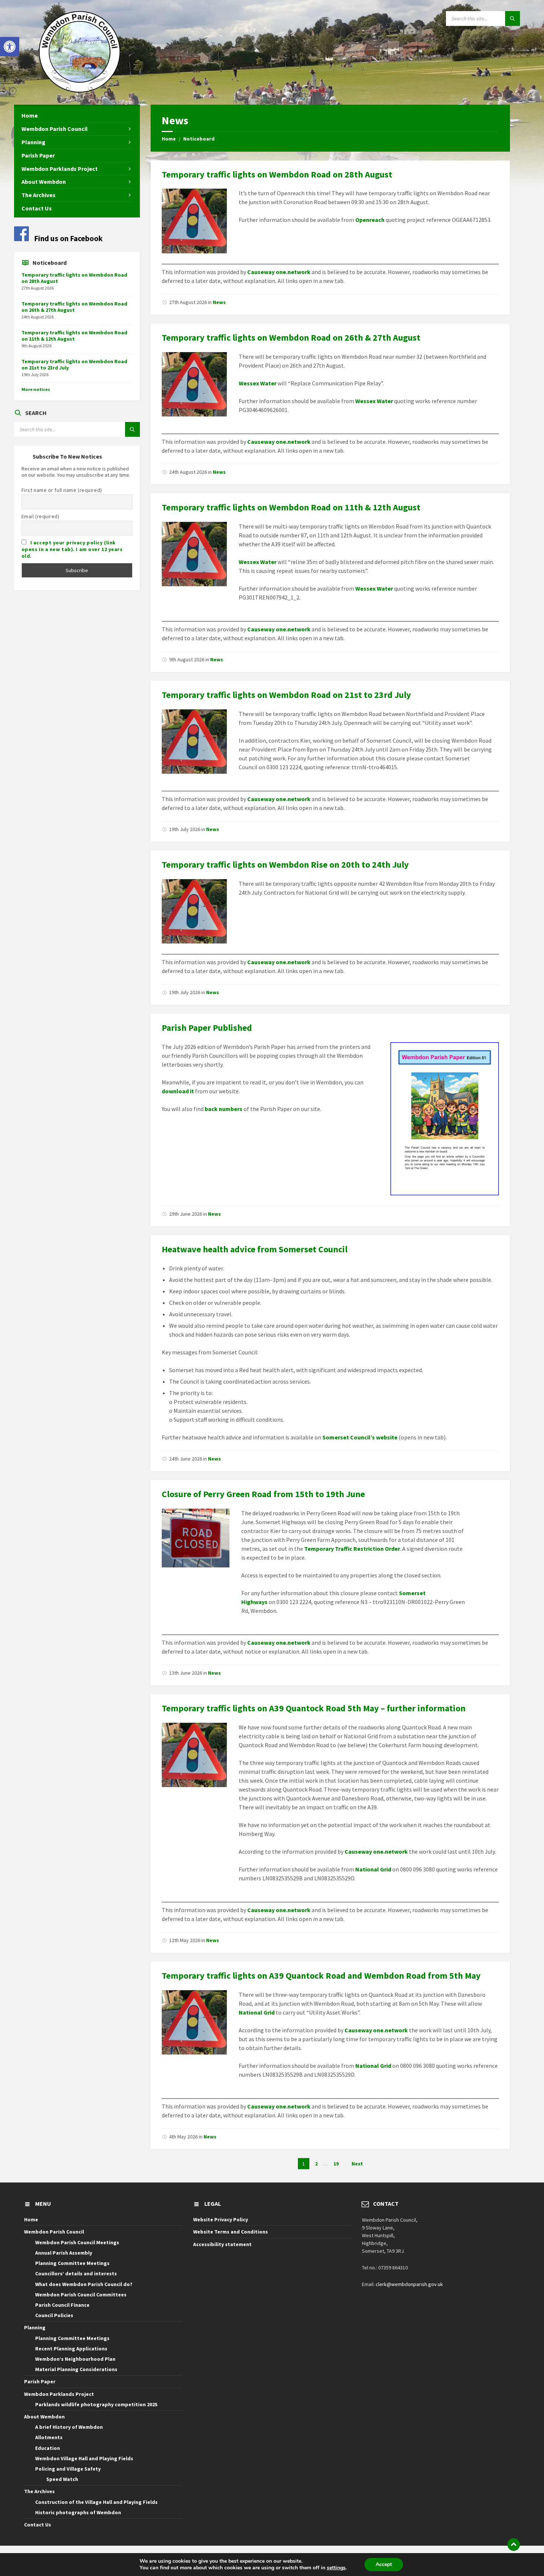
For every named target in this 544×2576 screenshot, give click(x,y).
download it (178, 1091)
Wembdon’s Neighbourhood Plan (75, 2359)
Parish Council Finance (62, 2305)
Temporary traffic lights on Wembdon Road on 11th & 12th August (291, 507)
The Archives (39, 2491)
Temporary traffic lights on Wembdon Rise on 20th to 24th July (285, 865)
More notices (36, 389)
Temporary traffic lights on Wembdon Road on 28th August (277, 174)
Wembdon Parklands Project (59, 2394)
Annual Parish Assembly (64, 2253)
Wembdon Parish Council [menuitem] (55, 129)
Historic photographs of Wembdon (78, 2512)
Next (357, 2164)
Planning (35, 2327)
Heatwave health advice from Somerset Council (255, 1249)
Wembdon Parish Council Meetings (77, 2242)
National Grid (374, 1869)
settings (336, 2568)
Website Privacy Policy (221, 2219)
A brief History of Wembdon (69, 2427)
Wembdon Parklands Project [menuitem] (60, 169)
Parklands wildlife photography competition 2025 (96, 2404)
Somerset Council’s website (360, 1437)
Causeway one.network (279, 272)
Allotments (49, 2437)
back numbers (224, 1109)
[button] (10, 47)
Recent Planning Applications (71, 2349)
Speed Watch (62, 2479)
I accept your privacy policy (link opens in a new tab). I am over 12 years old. (72, 549)
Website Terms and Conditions (231, 2232)
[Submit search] (513, 18)
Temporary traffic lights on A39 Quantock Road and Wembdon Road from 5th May (321, 1976)
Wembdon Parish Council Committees (81, 2295)
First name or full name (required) (62, 490)
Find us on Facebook (68, 238)
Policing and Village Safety (68, 2469)
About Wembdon (44, 2417)
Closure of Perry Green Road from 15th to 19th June (263, 1494)
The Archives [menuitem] (38, 195)
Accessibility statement (222, 2244)
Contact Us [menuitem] (37, 208)
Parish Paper (40, 2381)
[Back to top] (514, 2545)
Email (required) (41, 516)
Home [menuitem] (30, 115)
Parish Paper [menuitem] (38, 155)
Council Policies (54, 2315)
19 (336, 2164)
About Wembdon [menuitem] (44, 182)
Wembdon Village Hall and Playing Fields (84, 2458)
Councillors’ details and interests (76, 2273)
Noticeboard (199, 139)
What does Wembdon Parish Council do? (84, 2284)
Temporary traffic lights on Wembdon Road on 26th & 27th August (291, 337)
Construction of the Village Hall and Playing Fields (96, 2502)
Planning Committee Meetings (72, 2263)
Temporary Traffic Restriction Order (352, 1549)
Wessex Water (258, 383)
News (219, 302)
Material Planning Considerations (76, 2369)
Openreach (370, 220)
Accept (384, 2564)
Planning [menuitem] (33, 142)
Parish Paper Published (207, 1028)
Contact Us (38, 2525)
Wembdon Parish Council (54, 2232)
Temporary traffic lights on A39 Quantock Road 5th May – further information (314, 1708)
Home (169, 139)
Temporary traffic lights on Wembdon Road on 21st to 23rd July (286, 695)
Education (48, 2448)
